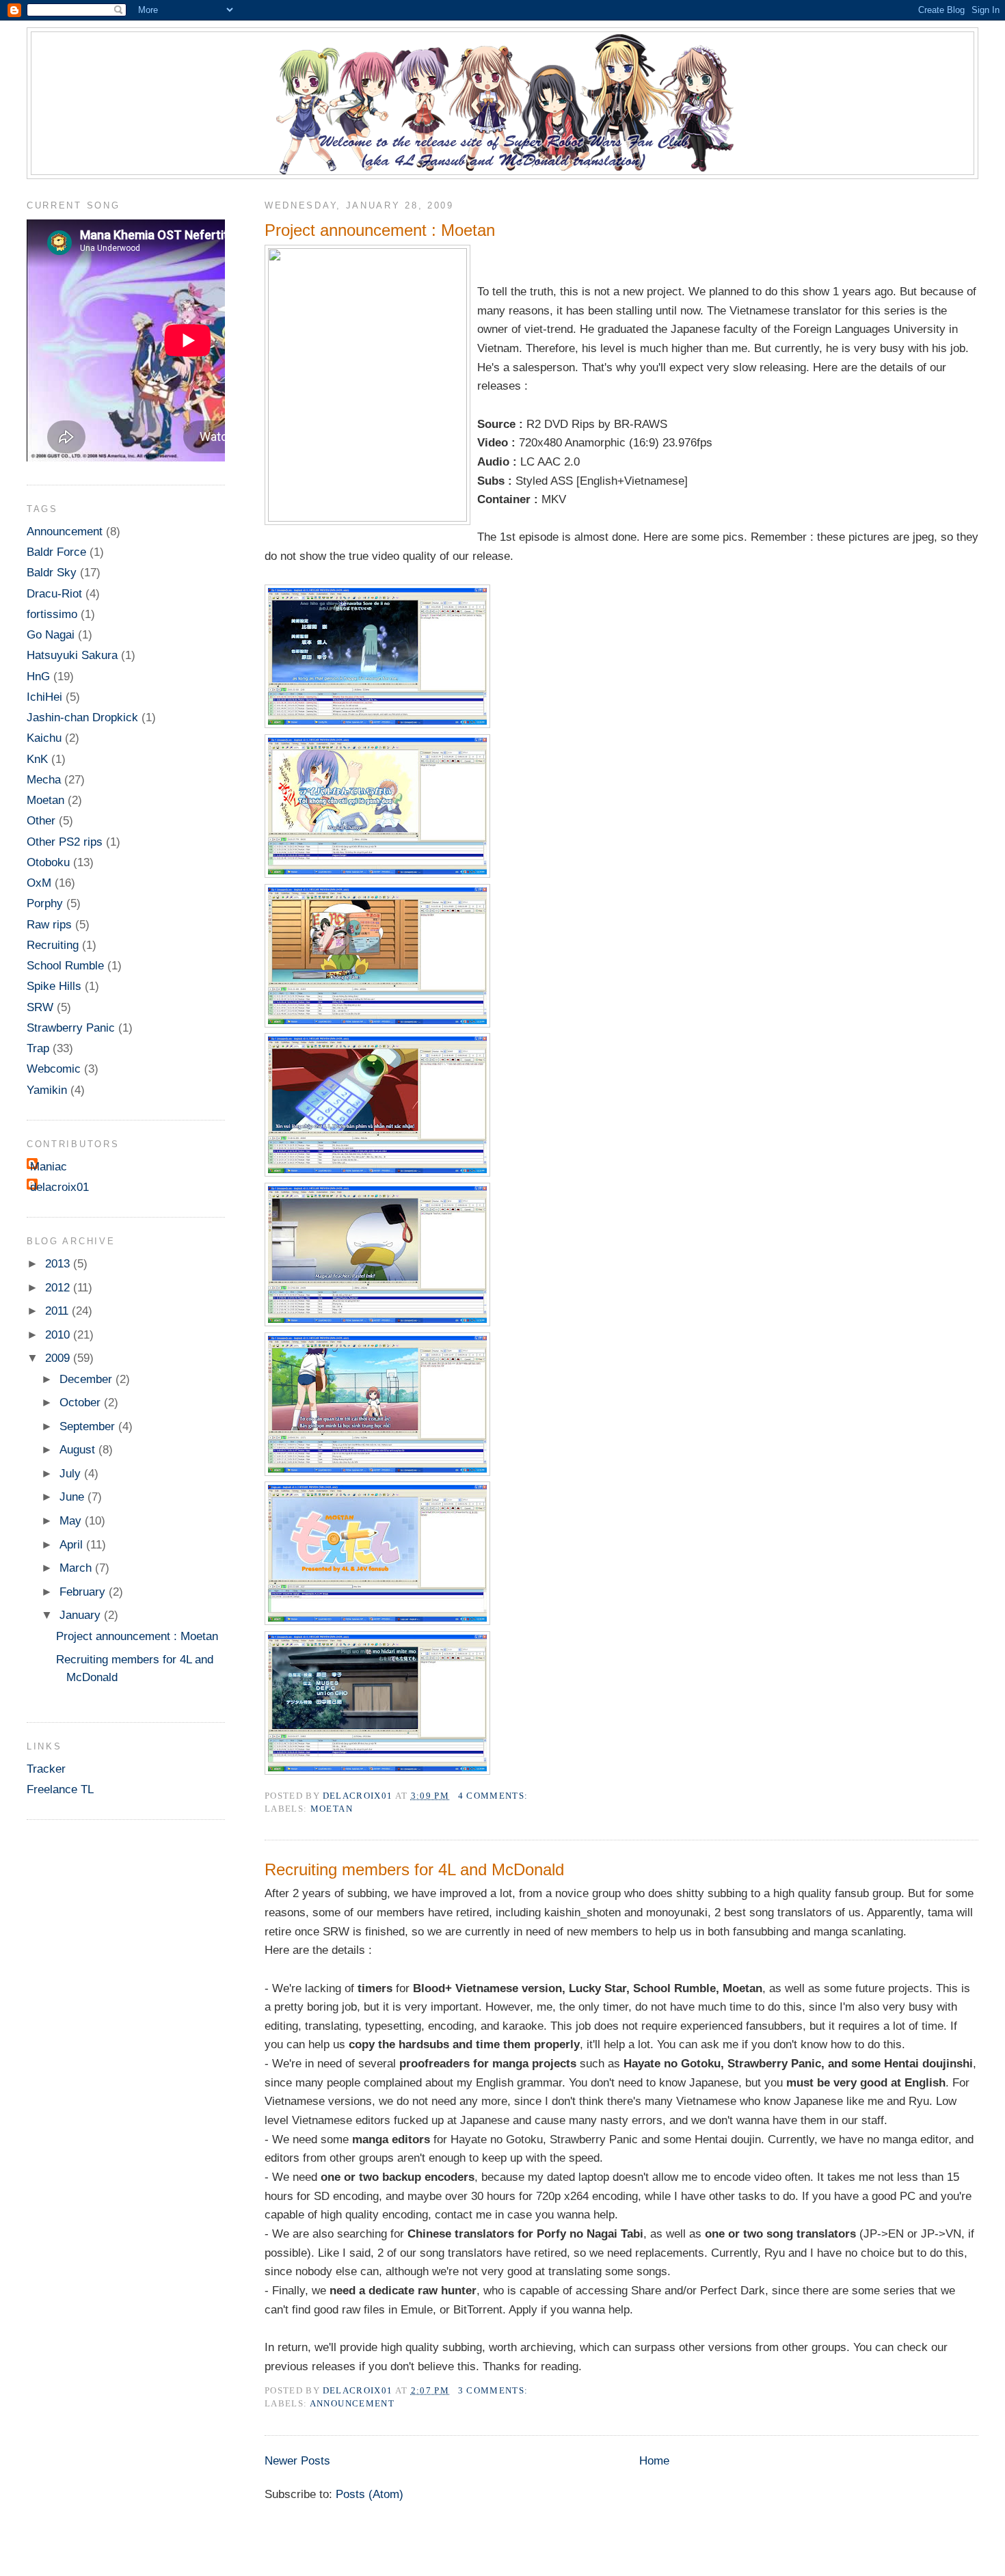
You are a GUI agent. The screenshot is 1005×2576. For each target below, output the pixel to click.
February (84, 1592)
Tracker (46, 1769)
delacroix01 (59, 1187)
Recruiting (53, 945)
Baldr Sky (52, 572)
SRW (40, 1007)
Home (654, 2460)
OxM (39, 883)
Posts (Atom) (370, 2494)
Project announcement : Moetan (380, 230)
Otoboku (48, 862)
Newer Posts (297, 2460)
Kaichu (44, 738)
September (89, 1426)
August (79, 1449)
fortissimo (52, 614)
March (77, 1568)
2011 (58, 1311)
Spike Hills (54, 986)
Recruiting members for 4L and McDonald (414, 1869)
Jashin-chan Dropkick (82, 717)
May (72, 1520)
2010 (59, 1334)
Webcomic (54, 1069)
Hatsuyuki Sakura (72, 655)
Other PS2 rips (65, 842)
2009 (59, 1358)
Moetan (332, 1809)
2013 (59, 1263)
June (73, 1497)
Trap (38, 1048)
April (73, 1544)
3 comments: (495, 2390)
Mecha (44, 779)
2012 (59, 1287)
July (72, 1473)
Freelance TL (60, 1789)
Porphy (45, 903)
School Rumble (65, 965)
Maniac (49, 1166)
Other (41, 820)
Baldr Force (56, 552)
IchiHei (44, 697)
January (82, 1615)
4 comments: (495, 1796)
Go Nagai (51, 634)
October (82, 1402)
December (88, 1379)
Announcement (352, 2403)
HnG (38, 676)
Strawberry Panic (71, 1028)
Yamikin (47, 1090)
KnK (37, 759)
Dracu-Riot (54, 593)
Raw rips (49, 924)
